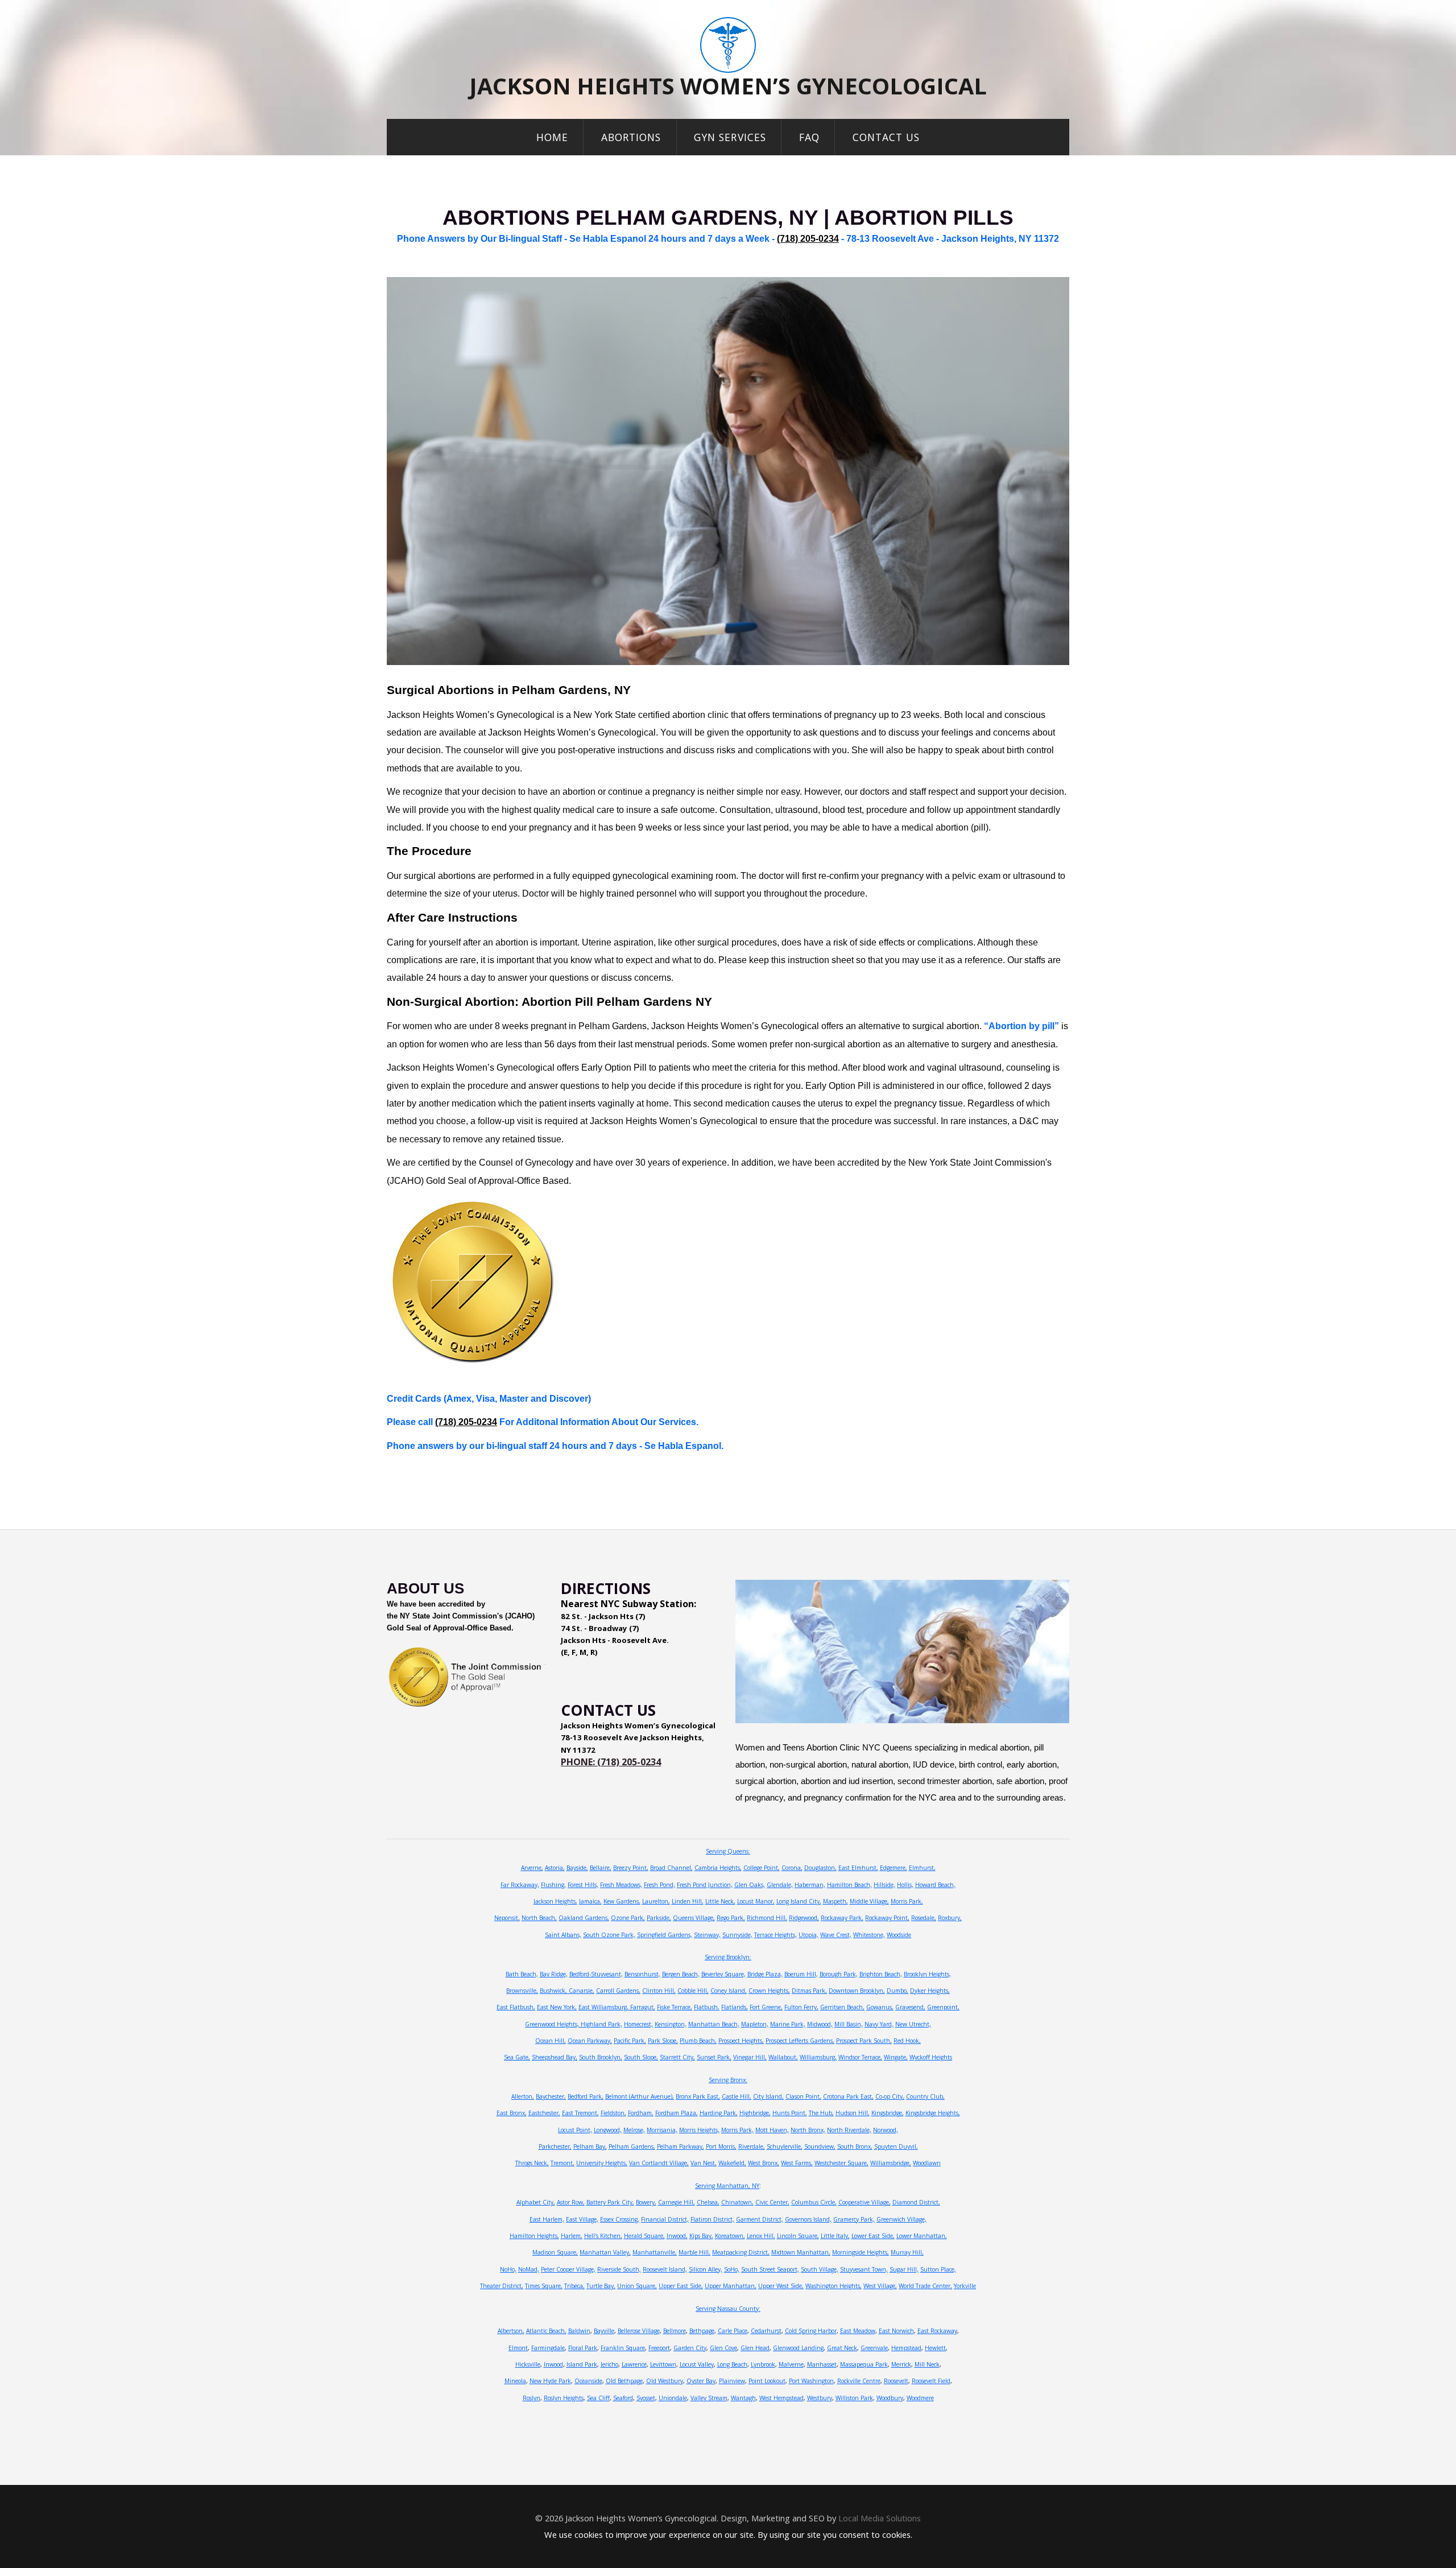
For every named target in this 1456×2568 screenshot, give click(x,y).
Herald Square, (644, 2236)
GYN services (730, 137)
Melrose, (634, 2130)
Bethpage (702, 2331)
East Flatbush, (516, 2007)
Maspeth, (835, 1901)
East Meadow (858, 2331)
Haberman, (810, 1885)
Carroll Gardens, (618, 1991)
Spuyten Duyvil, (896, 2146)
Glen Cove (723, 2348)
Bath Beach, (522, 1974)
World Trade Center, (925, 2286)
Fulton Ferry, (801, 2007)
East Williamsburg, (604, 2007)
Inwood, (677, 2236)
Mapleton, (755, 2024)
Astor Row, (571, 2202)
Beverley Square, (723, 1974)
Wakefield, (732, 2163)
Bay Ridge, (554, 1974)
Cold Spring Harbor (811, 2331)
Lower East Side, (873, 2236)
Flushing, (553, 1885)
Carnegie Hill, (677, 2202)
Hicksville (528, 2364)
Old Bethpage (624, 2381)
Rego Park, (731, 1918)
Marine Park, (788, 2024)
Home (552, 137)
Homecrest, (638, 2024)
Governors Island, (808, 2219)
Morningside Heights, (861, 2252)
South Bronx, (855, 2146)
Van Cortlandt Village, (659, 2163)
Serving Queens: (728, 1851)
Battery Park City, (610, 2202)
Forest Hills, (583, 1885)
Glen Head (755, 2348)
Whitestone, (869, 1935)
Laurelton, (656, 1901)
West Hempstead (781, 2398)
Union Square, (637, 2286)
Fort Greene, (766, 2007)
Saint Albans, (563, 1935)
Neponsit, (507, 1918)
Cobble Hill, (693, 1991)
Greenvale (874, 2348)
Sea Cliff (598, 2398)
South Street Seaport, (770, 2269)
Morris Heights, (699, 2130)
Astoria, (555, 1868)
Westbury (820, 2398)
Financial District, (665, 2219)
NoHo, (508, 2269)
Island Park (582, 2364)
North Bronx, (808, 2130)
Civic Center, (772, 2202)
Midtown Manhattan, (801, 2252)
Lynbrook (763, 2364)
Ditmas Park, (809, 1991)
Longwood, (608, 2130)
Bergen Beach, (681, 1974)
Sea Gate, (517, 2057)
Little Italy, (835, 2236)
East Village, (582, 2219)
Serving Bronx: (728, 2080)
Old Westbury (665, 2381)
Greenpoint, (943, 2007)
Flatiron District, (712, 2219)
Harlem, (572, 2236)
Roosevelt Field (931, 2381)
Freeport (659, 2348)
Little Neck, (720, 1901)
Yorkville (965, 2286)
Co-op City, (890, 2096)
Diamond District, (916, 2202)
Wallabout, (783, 2057)
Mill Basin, (849, 2024)
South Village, (820, 2269)
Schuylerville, (785, 2146)
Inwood (553, 2364)
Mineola (515, 2381)
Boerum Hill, (801, 1974)
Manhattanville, (655, 2252)
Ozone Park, (628, 1918)
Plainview (732, 2381)
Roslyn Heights (564, 2398)
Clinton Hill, (659, 1991)
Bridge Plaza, (765, 1974)
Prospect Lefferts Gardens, (800, 2041)
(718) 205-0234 (808, 239)
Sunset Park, (714, 2057)
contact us (886, 137)
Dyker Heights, (930, 1991)
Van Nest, (704, 2163)
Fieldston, (613, 2113)
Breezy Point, (631, 1868)
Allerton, (523, 2096)
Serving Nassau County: (728, 2309)
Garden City (690, 2348)
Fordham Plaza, (677, 2113)
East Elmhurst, (858, 1868)
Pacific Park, (630, 2041)
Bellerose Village (639, 2331)
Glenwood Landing (798, 2348)
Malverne (791, 2364)
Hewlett (935, 2348)
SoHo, (732, 2269)
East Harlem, (547, 2219)
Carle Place (733, 2331)
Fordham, (641, 2113)
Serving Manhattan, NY (727, 2186)
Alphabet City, (536, 2202)
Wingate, (896, 2057)
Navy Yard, (879, 2024)
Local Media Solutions (880, 2518)
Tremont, (562, 2163)
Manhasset (822, 2364)
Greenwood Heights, (553, 2024)
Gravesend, (910, 2007)
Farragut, (643, 2007)
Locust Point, (575, 2130)
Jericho (609, 2364)
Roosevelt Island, (665, 2269)
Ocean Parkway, (590, 2041)
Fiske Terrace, (675, 2007)
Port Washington (811, 2381)
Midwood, (820, 2024)
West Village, (880, 2286)
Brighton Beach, (881, 1974)
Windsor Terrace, (860, 2057)
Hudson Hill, (853, 2113)
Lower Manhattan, (922, 2236)
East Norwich (896, 2331)
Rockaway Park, (842, 1918)
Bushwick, (554, 1991)
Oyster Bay (701, 2381)
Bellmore (675, 2331)
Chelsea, (708, 2202)
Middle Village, (869, 1901)
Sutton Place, (938, 2269)
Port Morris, (721, 2146)
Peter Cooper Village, (568, 2269)
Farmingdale (548, 2348)
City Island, (768, 2096)
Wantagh (743, 2398)
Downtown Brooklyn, (857, 1991)
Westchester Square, (841, 2163)
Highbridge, (755, 2113)
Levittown (663, 2364)
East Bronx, (512, 2113)
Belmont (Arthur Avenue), (640, 2096)
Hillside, (884, 1885)
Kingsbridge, (888, 2113)
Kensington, (671, 2024)
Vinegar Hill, (750, 2057)
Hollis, (905, 1885)
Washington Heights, (834, 2286)
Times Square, (544, 2286)
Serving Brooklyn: (728, 1957)
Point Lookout (767, 2381)
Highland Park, (601, 2024)
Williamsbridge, (891, 2163)
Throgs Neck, (532, 2163)
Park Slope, (663, 2041)
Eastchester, (544, 2113)
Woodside (899, 1935)
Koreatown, (730, 2236)
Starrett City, (677, 2057)
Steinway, (707, 1935)
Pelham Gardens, (632, 2146)
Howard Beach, (935, 1885)
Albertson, (511, 2331)
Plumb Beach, (698, 2041)
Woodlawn (927, 2163)
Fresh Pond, (659, 1885)
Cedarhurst (766, 2331)
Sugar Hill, (904, 2269)
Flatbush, (707, 2007)
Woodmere (920, 2398)
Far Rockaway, (520, 1885)
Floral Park (583, 2348)
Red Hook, (907, 2041)
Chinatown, (737, 2202)
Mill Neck (927, 2364)
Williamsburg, (818, 2057)
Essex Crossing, (620, 2219)
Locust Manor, (756, 1901)
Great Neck (842, 2348)
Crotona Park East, (848, 2096)
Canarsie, (582, 1991)
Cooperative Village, (864, 2202)
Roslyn (531, 2398)
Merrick (901, 2364)
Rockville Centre (859, 2381)
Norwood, (886, 2130)
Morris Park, (907, 1901)
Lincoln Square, (798, 2236)
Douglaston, (820, 1868)
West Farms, (797, 2163)
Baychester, (551, 2096)
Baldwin (579, 2331)
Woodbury (890, 2398)
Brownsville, (522, 1991)
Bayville (604, 2331)
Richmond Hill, (767, 1918)
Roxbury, (950, 1918)
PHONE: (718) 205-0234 (611, 1762)
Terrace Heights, (775, 1935)
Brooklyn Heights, (927, 1974)
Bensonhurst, (642, 1974)
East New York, (557, 2007)
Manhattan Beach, (714, 2024)
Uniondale (673, 2398)
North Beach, (539, 1918)
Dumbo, (897, 1991)
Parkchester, (555, 2146)
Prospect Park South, (864, 2041)
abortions (631, 137)
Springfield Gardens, (665, 1935)
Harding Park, (719, 2113)
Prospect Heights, (741, 2041)
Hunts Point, (790, 2113)
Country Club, (925, 2096)
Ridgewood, (804, 1918)
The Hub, (821, 2113)
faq (809, 137)
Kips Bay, (701, 2236)
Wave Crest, (836, 1935)
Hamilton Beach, (849, 1885)
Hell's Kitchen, (603, 2236)
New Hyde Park (550, 2381)
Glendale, (780, 1885)
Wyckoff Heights (931, 2057)
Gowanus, (880, 2007)
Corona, (792, 1868)
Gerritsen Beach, (842, 2007)
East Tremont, (580, 2113)
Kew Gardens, (622, 1901)
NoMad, (529, 2269)
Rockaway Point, (887, 1918)
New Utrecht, (913, 2024)
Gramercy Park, (854, 2219)
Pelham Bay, (590, 2146)
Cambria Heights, (718, 1868)
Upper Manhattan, (731, 2286)
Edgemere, (894, 1868)
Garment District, (760, 2219)
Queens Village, (694, 1918)
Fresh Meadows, (621, 1885)
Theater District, (502, 2286)
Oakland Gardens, (584, 1918)
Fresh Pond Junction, (705, 1885)
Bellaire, (601, 1868)
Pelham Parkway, (681, 2146)
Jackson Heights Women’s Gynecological (728, 83)
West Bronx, (764, 2163)
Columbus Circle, (814, 2202)
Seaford (623, 2398)
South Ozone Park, (609, 1935)
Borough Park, (839, 1974)
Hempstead (906, 2348)
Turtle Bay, (601, 2286)
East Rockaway (937, 2331)
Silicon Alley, (706, 2269)
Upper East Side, (681, 2286)
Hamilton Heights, (534, 2236)
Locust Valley (697, 2364)
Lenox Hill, (761, 2236)
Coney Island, (729, 1991)
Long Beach (732, 2364)
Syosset (646, 2398)
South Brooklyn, (601, 2057)
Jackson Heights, (555, 1901)
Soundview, (820, 2146)
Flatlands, (735, 2007)
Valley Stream (709, 2398)
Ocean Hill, (551, 2041)
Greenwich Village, (901, 2219)
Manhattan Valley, (605, 2252)
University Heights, (602, 2163)
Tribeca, (574, 2286)
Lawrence (634, 2364)
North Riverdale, (849, 2130)
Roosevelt (896, 2381)
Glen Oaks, (750, 1885)
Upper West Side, (781, 2286)
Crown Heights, (769, 1991)
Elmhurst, (922, 1868)
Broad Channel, (671, 1868)
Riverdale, (752, 2146)
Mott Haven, (772, 2130)
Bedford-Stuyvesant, (596, 1974)
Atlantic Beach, (546, 2331)
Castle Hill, (737, 2096)
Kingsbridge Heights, (933, 2113)
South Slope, (641, 2057)
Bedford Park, (586, 2096)
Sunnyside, (737, 1935)
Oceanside (588, 2381)
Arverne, (532, 1868)
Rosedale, (924, 1918)
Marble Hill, (694, 2252)
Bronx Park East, (698, 2096)
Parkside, (659, 1918)
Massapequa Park (864, 2364)
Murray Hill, (907, 2252)
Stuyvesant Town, (864, 2269)
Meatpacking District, (741, 2252)
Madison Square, (555, 2252)
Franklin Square (623, 2348)
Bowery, (646, 2202)
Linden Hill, (688, 1901)
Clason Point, (803, 2096)
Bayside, (577, 1868)
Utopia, (808, 1935)
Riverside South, (619, 2269)
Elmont (518, 2348)
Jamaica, (590, 1901)
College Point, (762, 1868)
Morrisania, (662, 2130)
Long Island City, (799, 1901)
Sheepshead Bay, (555, 2057)
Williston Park (854, 2398)
